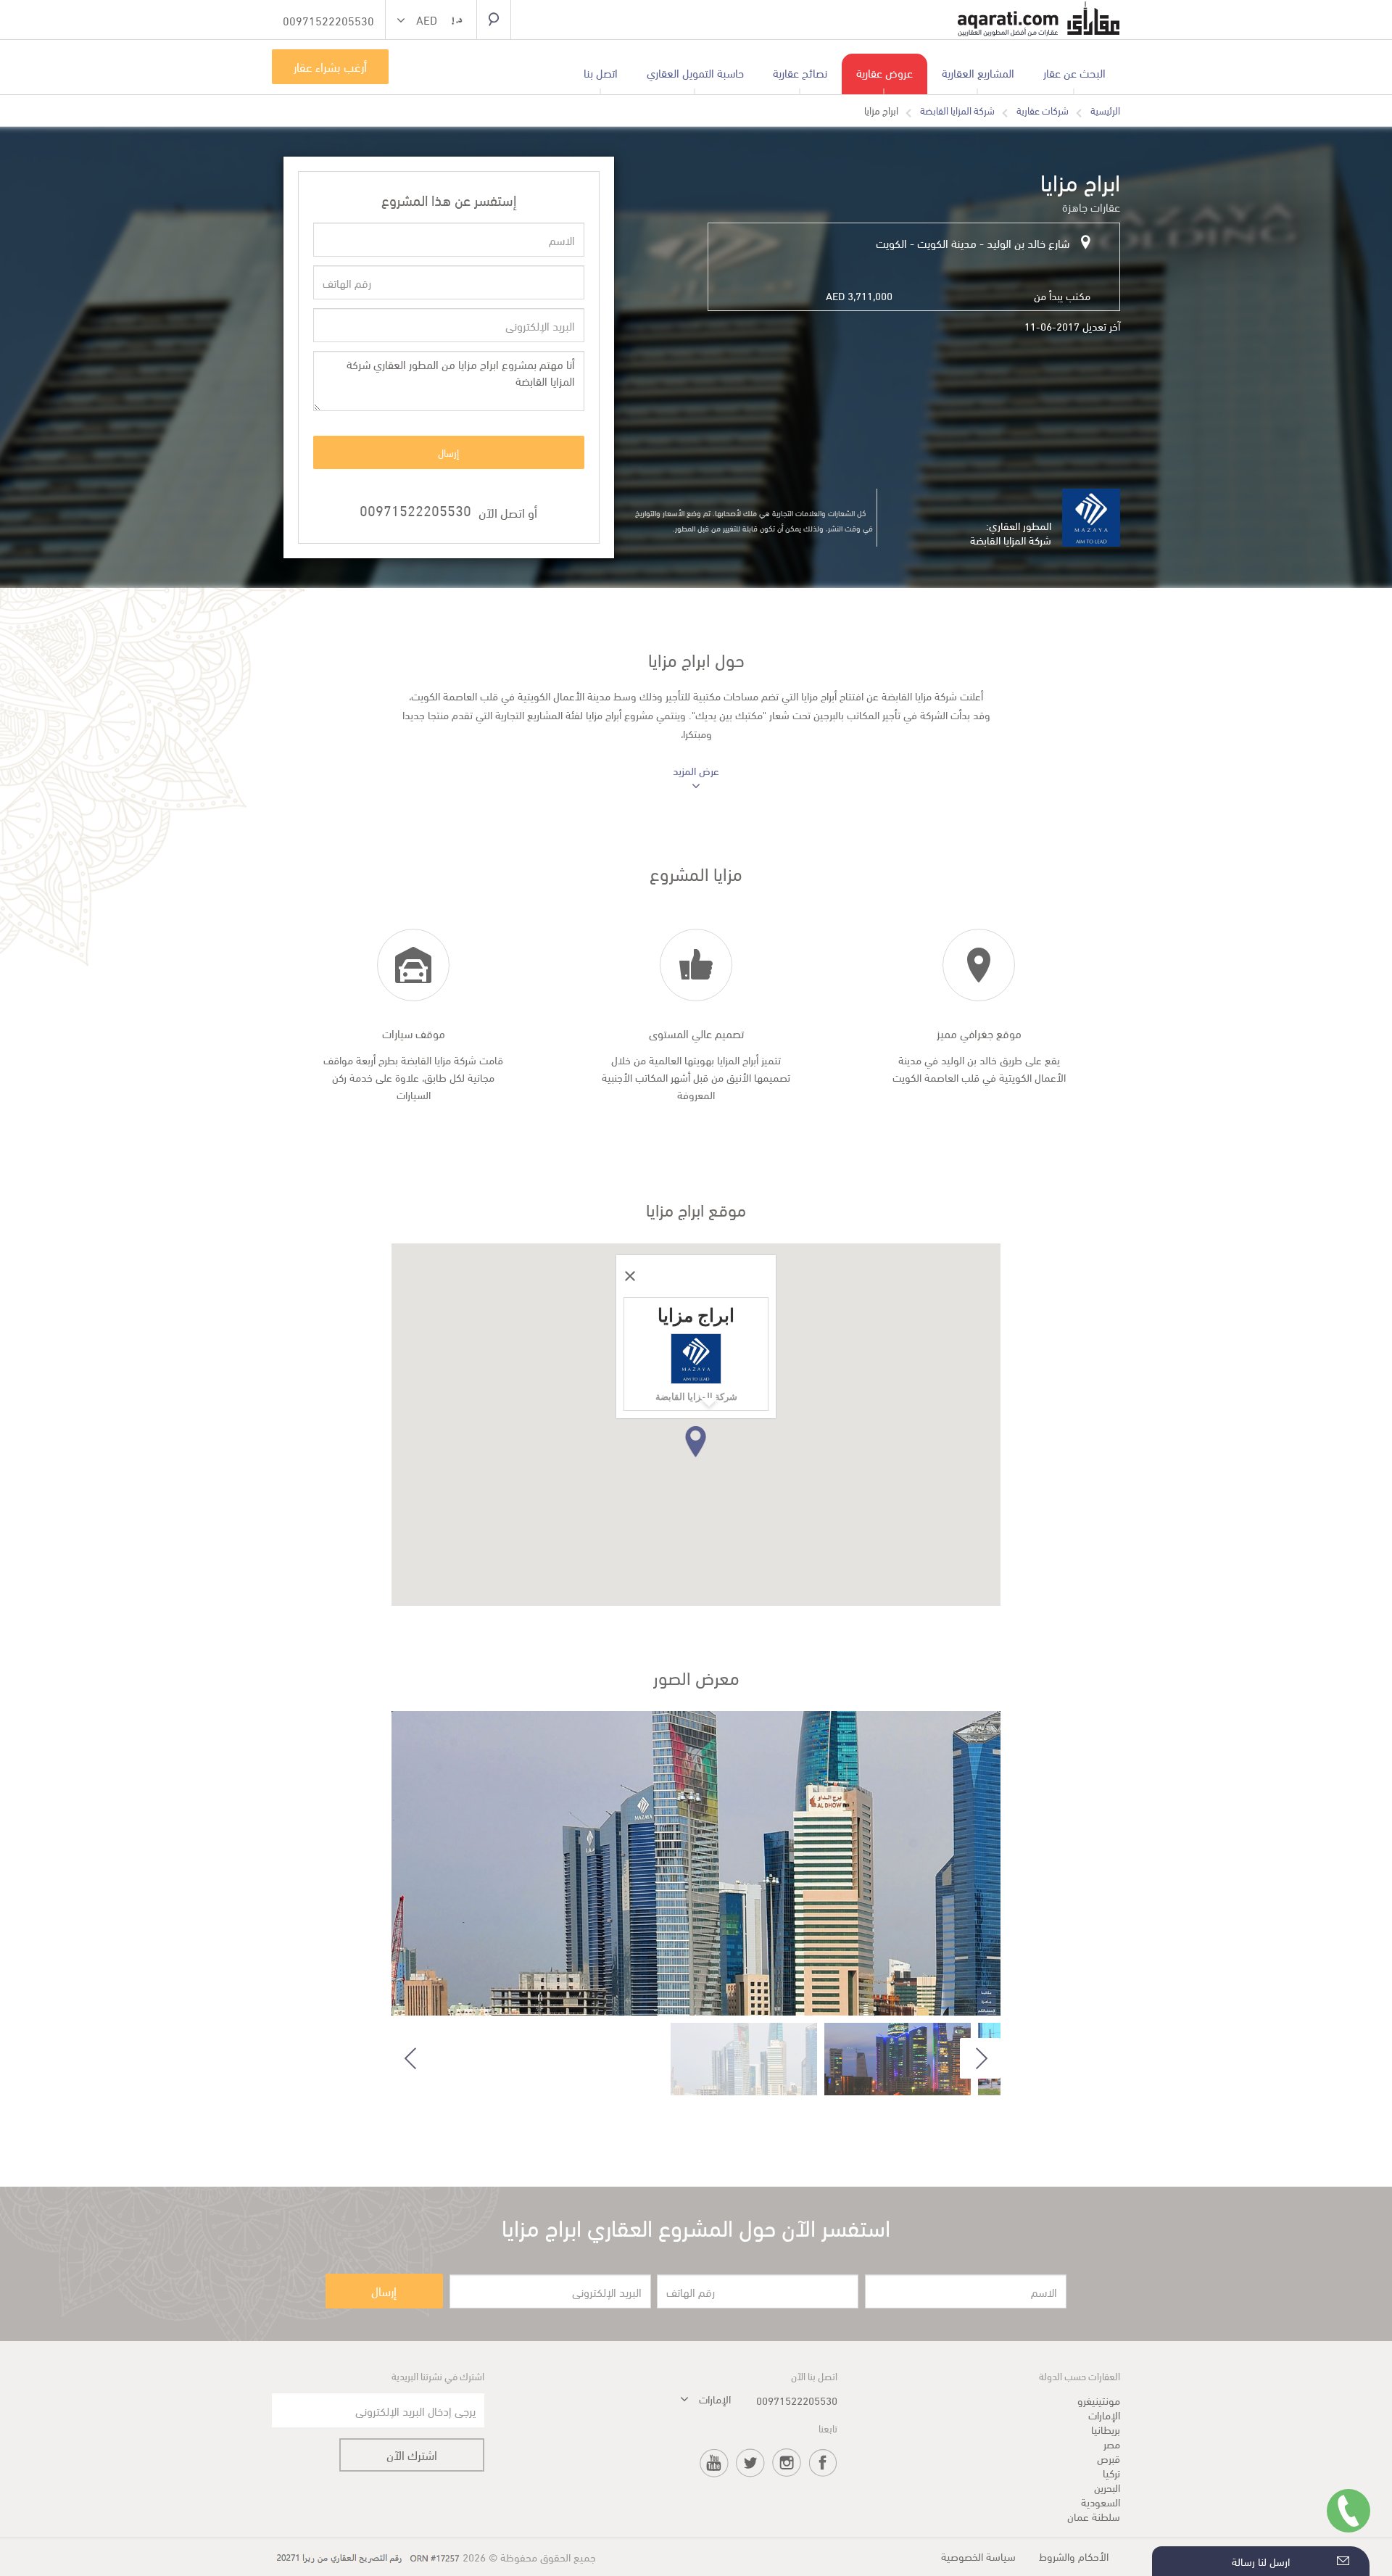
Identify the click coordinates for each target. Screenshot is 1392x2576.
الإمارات (1104, 2414)
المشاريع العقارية (978, 72)
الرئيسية (1105, 110)
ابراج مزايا (881, 110)
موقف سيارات (414, 1033)
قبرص (1109, 2458)
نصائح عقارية (800, 72)
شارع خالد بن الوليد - (1023, 243)
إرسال (448, 452)
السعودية (1101, 2501)
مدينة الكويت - (942, 243)
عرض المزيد (696, 771)
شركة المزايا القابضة (957, 110)
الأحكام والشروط (1074, 2556)
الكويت (891, 243)
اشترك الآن (412, 2455)
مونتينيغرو (1099, 2400)
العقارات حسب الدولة (1080, 2376)
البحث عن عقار (1074, 72)
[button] (431, 21)
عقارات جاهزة (1091, 206)
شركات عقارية (1043, 110)
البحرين (1107, 2487)
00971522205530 (415, 509)
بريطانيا (1106, 2429)
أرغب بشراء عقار (330, 66)
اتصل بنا (601, 72)
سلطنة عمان (1094, 2516)
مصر (1112, 2443)
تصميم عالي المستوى (696, 1033)
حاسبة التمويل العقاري (695, 72)
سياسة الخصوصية (978, 2556)
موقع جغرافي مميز (979, 1033)
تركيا (1111, 2472)
